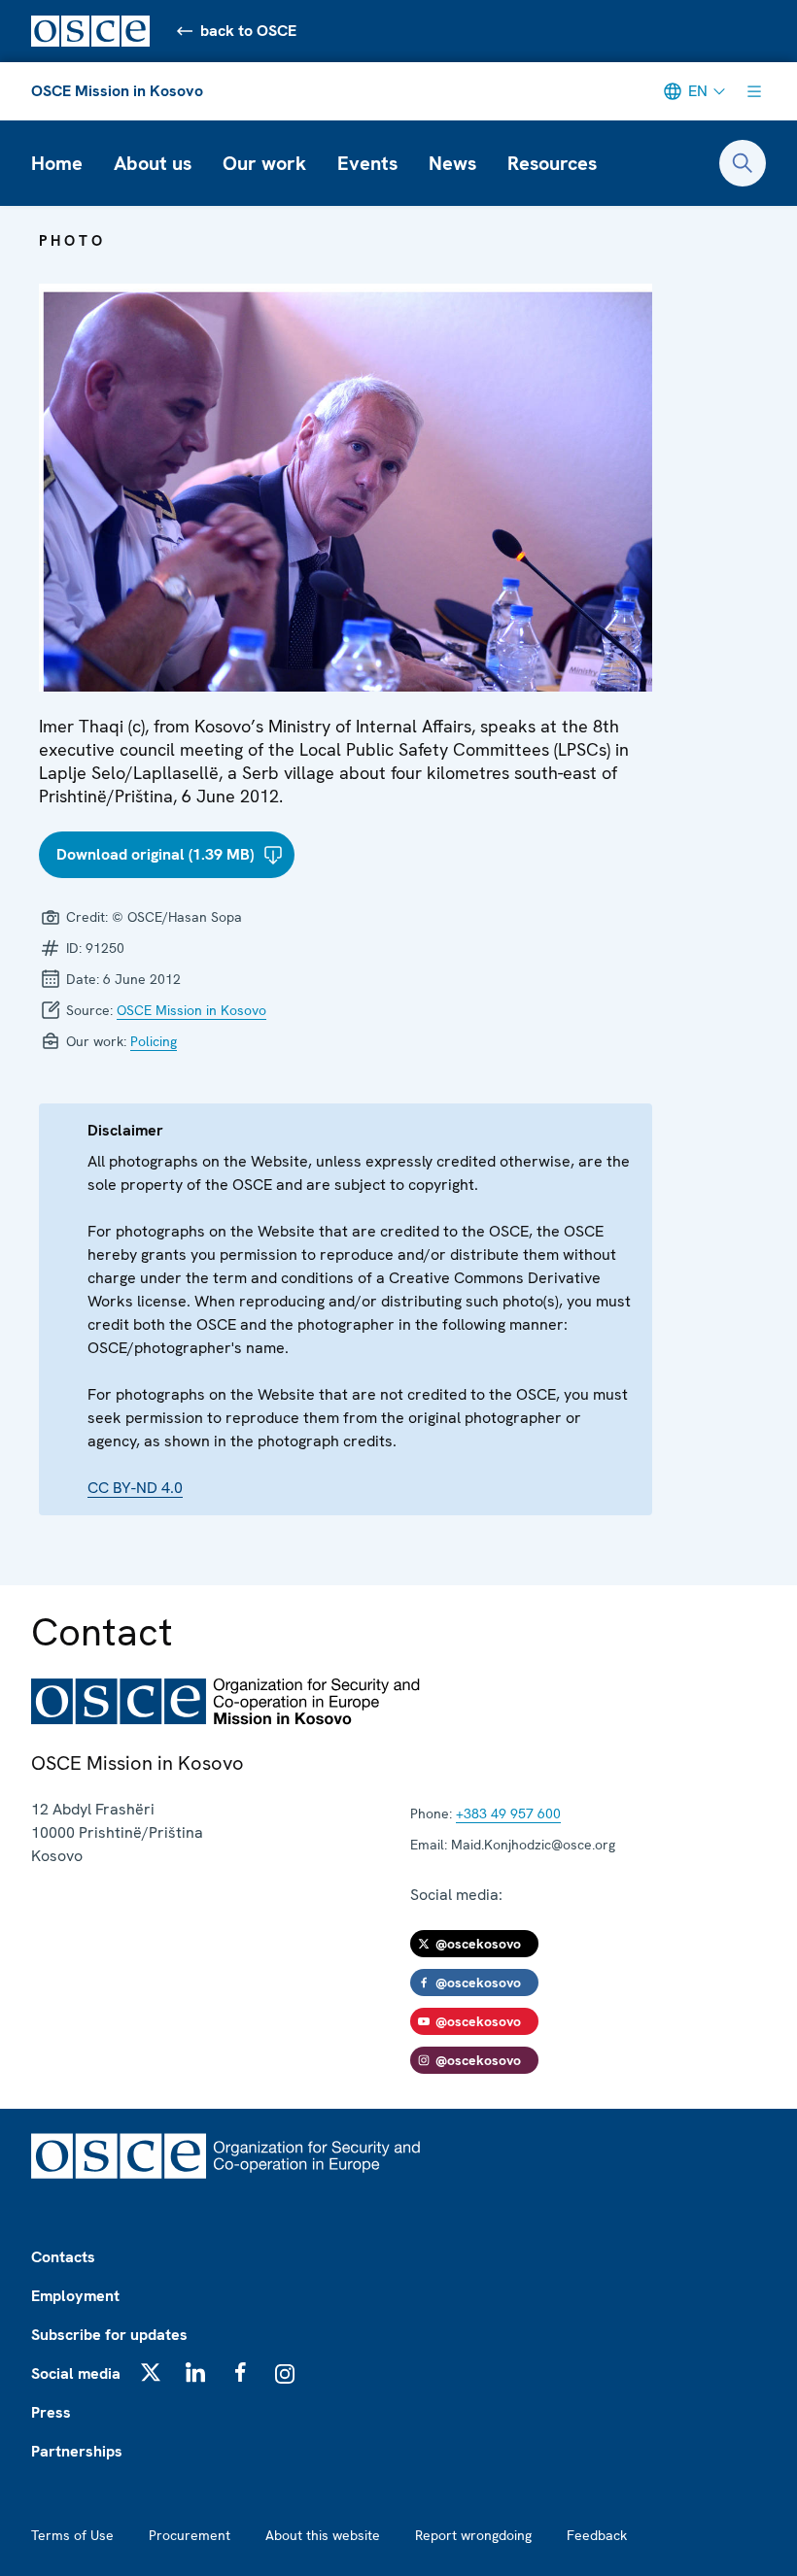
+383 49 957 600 (508, 1813)
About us (153, 163)
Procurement (190, 2535)
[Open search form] (743, 163)
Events (367, 163)
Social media (76, 2373)
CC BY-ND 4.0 (135, 1488)
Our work (264, 163)
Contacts (63, 2257)
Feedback (597, 2535)
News (452, 163)
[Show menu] (754, 91)
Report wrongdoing (473, 2535)
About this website (323, 2535)
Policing (154, 1041)
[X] (151, 2372)
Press (51, 2412)
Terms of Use (72, 2535)
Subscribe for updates (109, 2335)
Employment (75, 2296)
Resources (552, 163)
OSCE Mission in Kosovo (117, 91)
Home (57, 163)
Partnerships (77, 2451)
